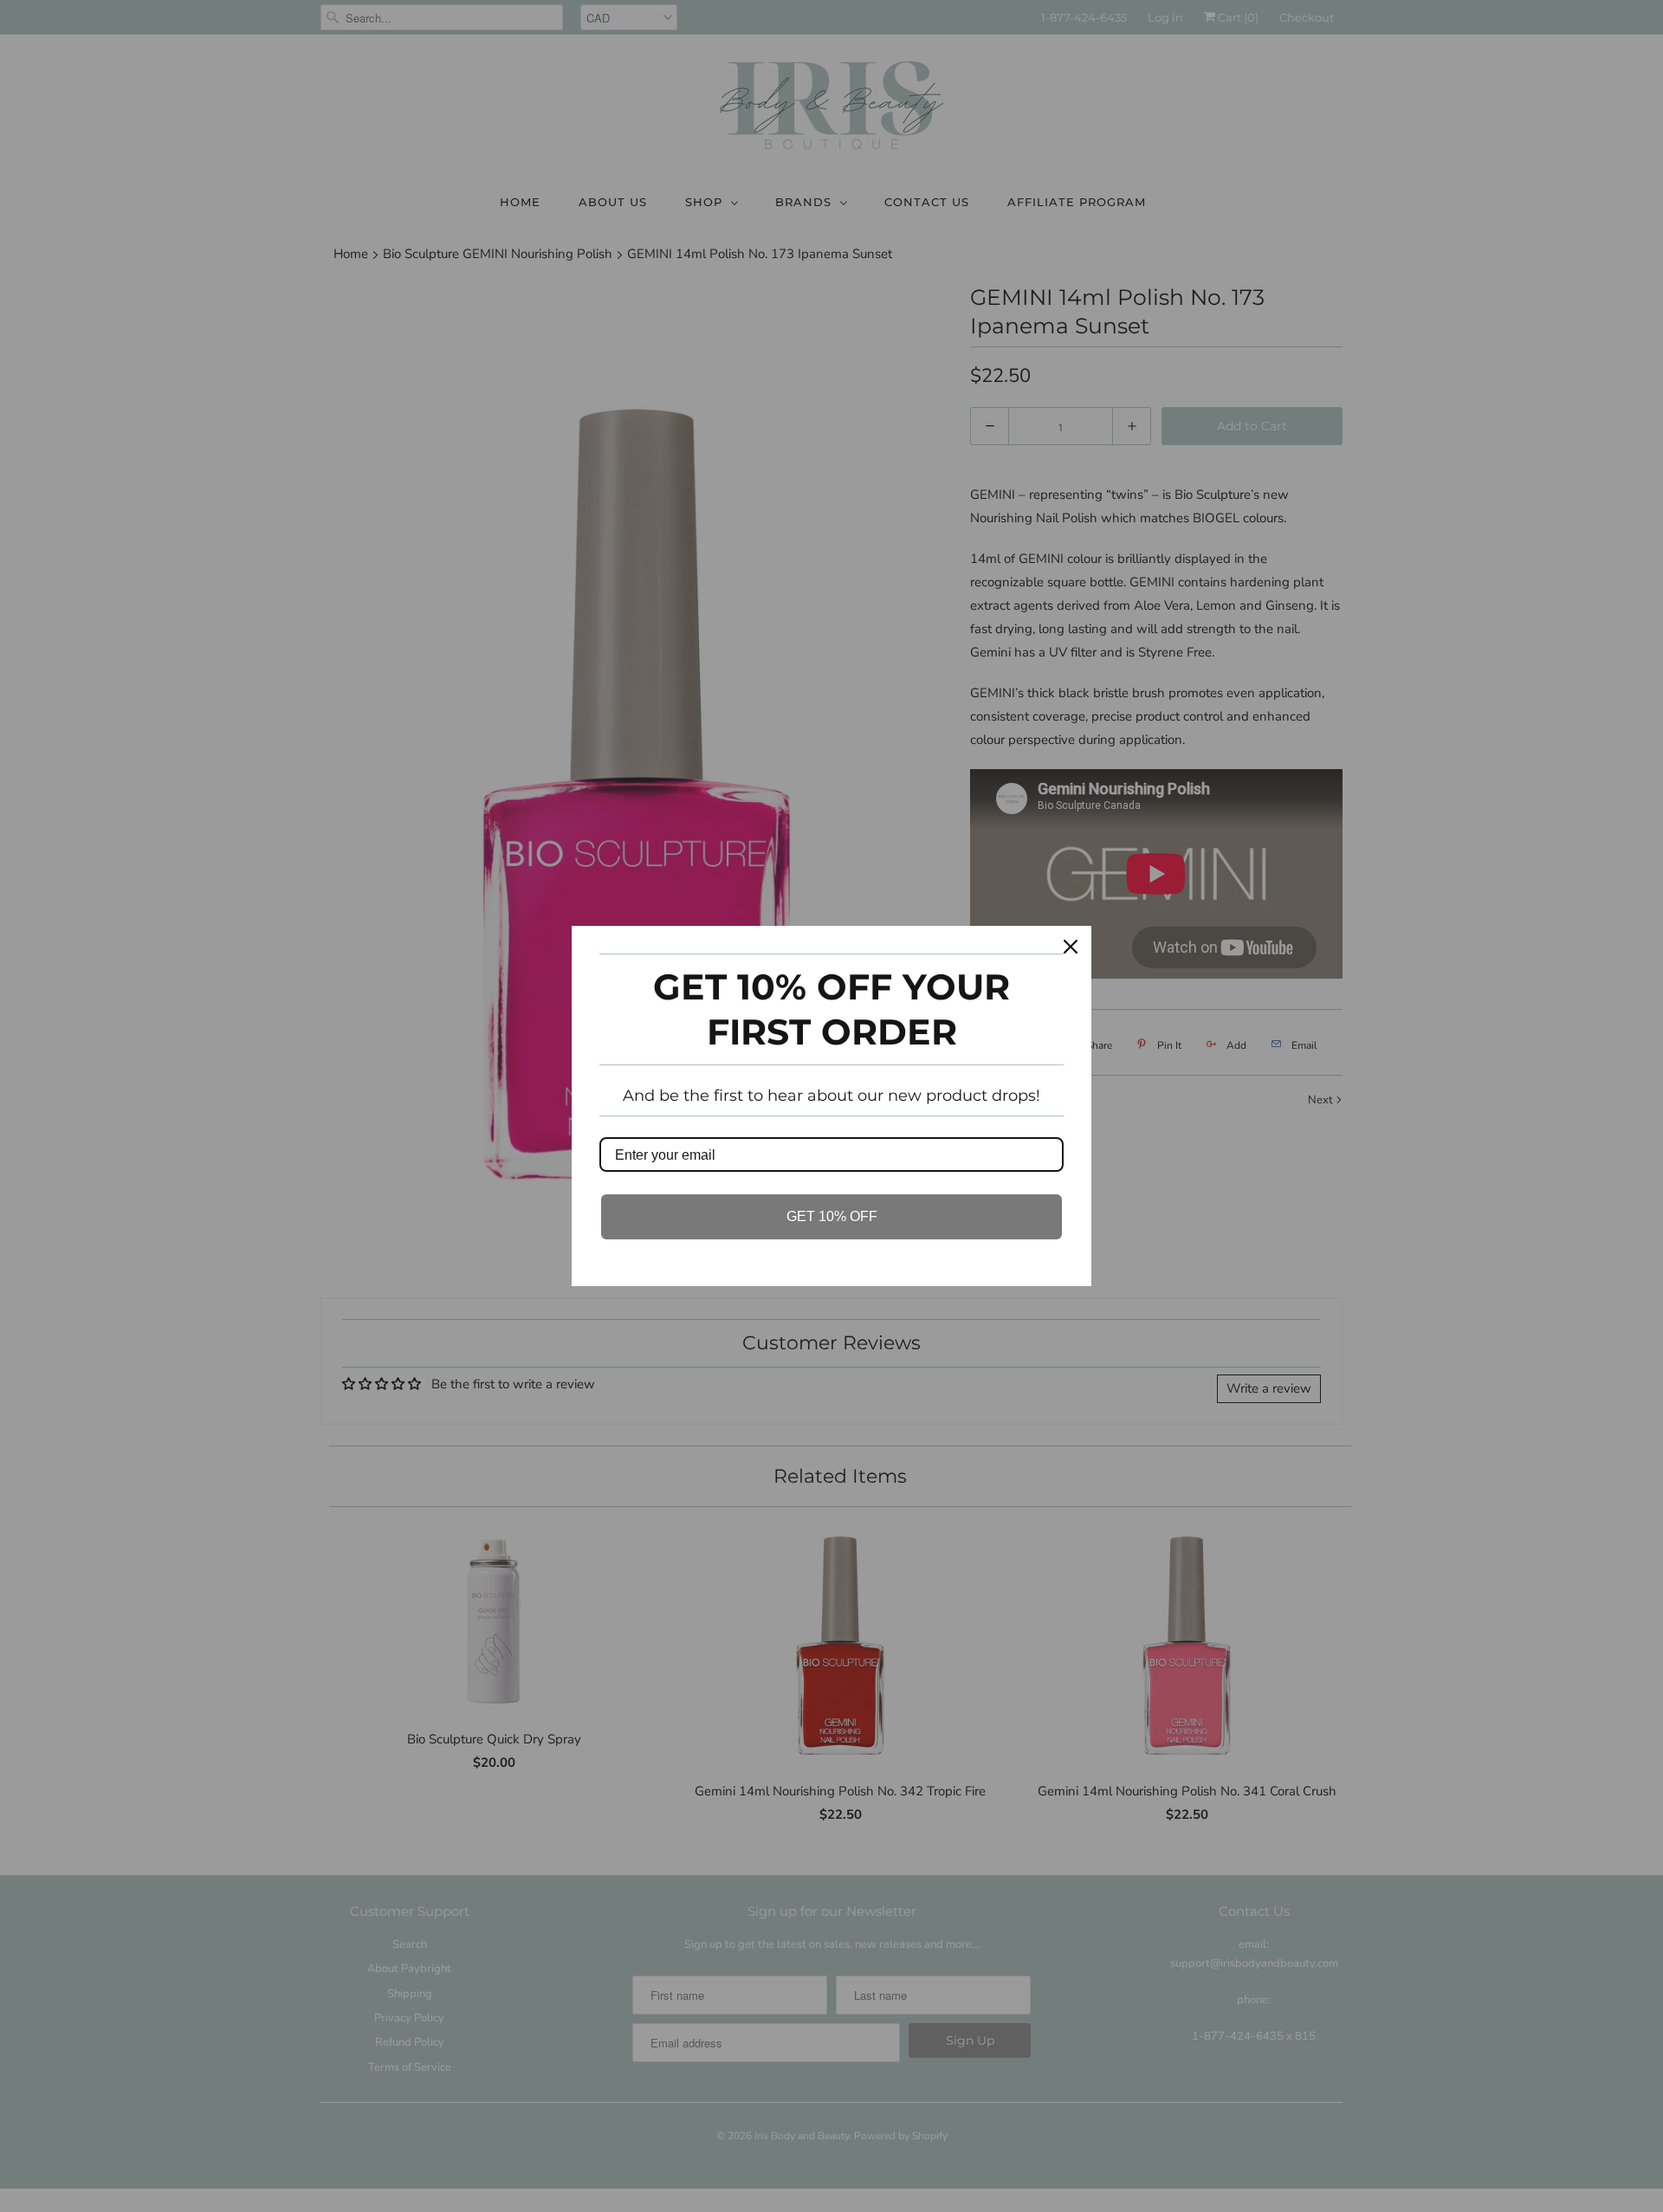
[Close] (1071, 947)
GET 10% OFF (832, 1216)
